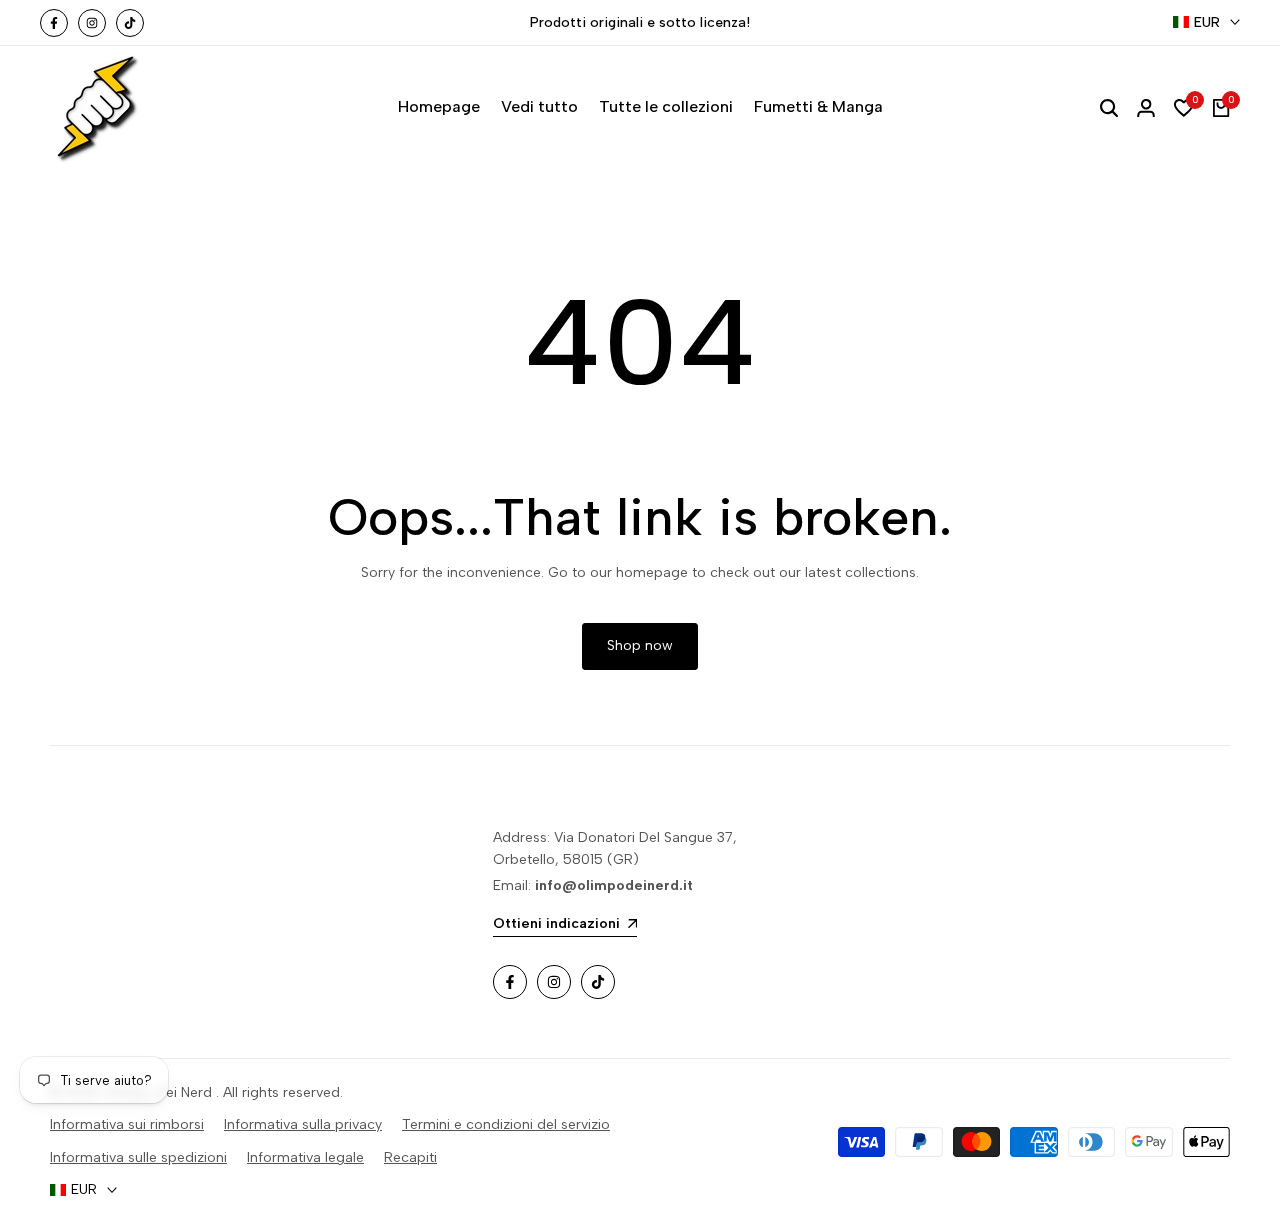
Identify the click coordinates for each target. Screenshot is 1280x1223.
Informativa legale (305, 1157)
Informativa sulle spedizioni (138, 1157)
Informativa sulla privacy (303, 1124)
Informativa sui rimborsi (127, 1124)
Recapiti (410, 1157)
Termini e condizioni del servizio (506, 1124)
